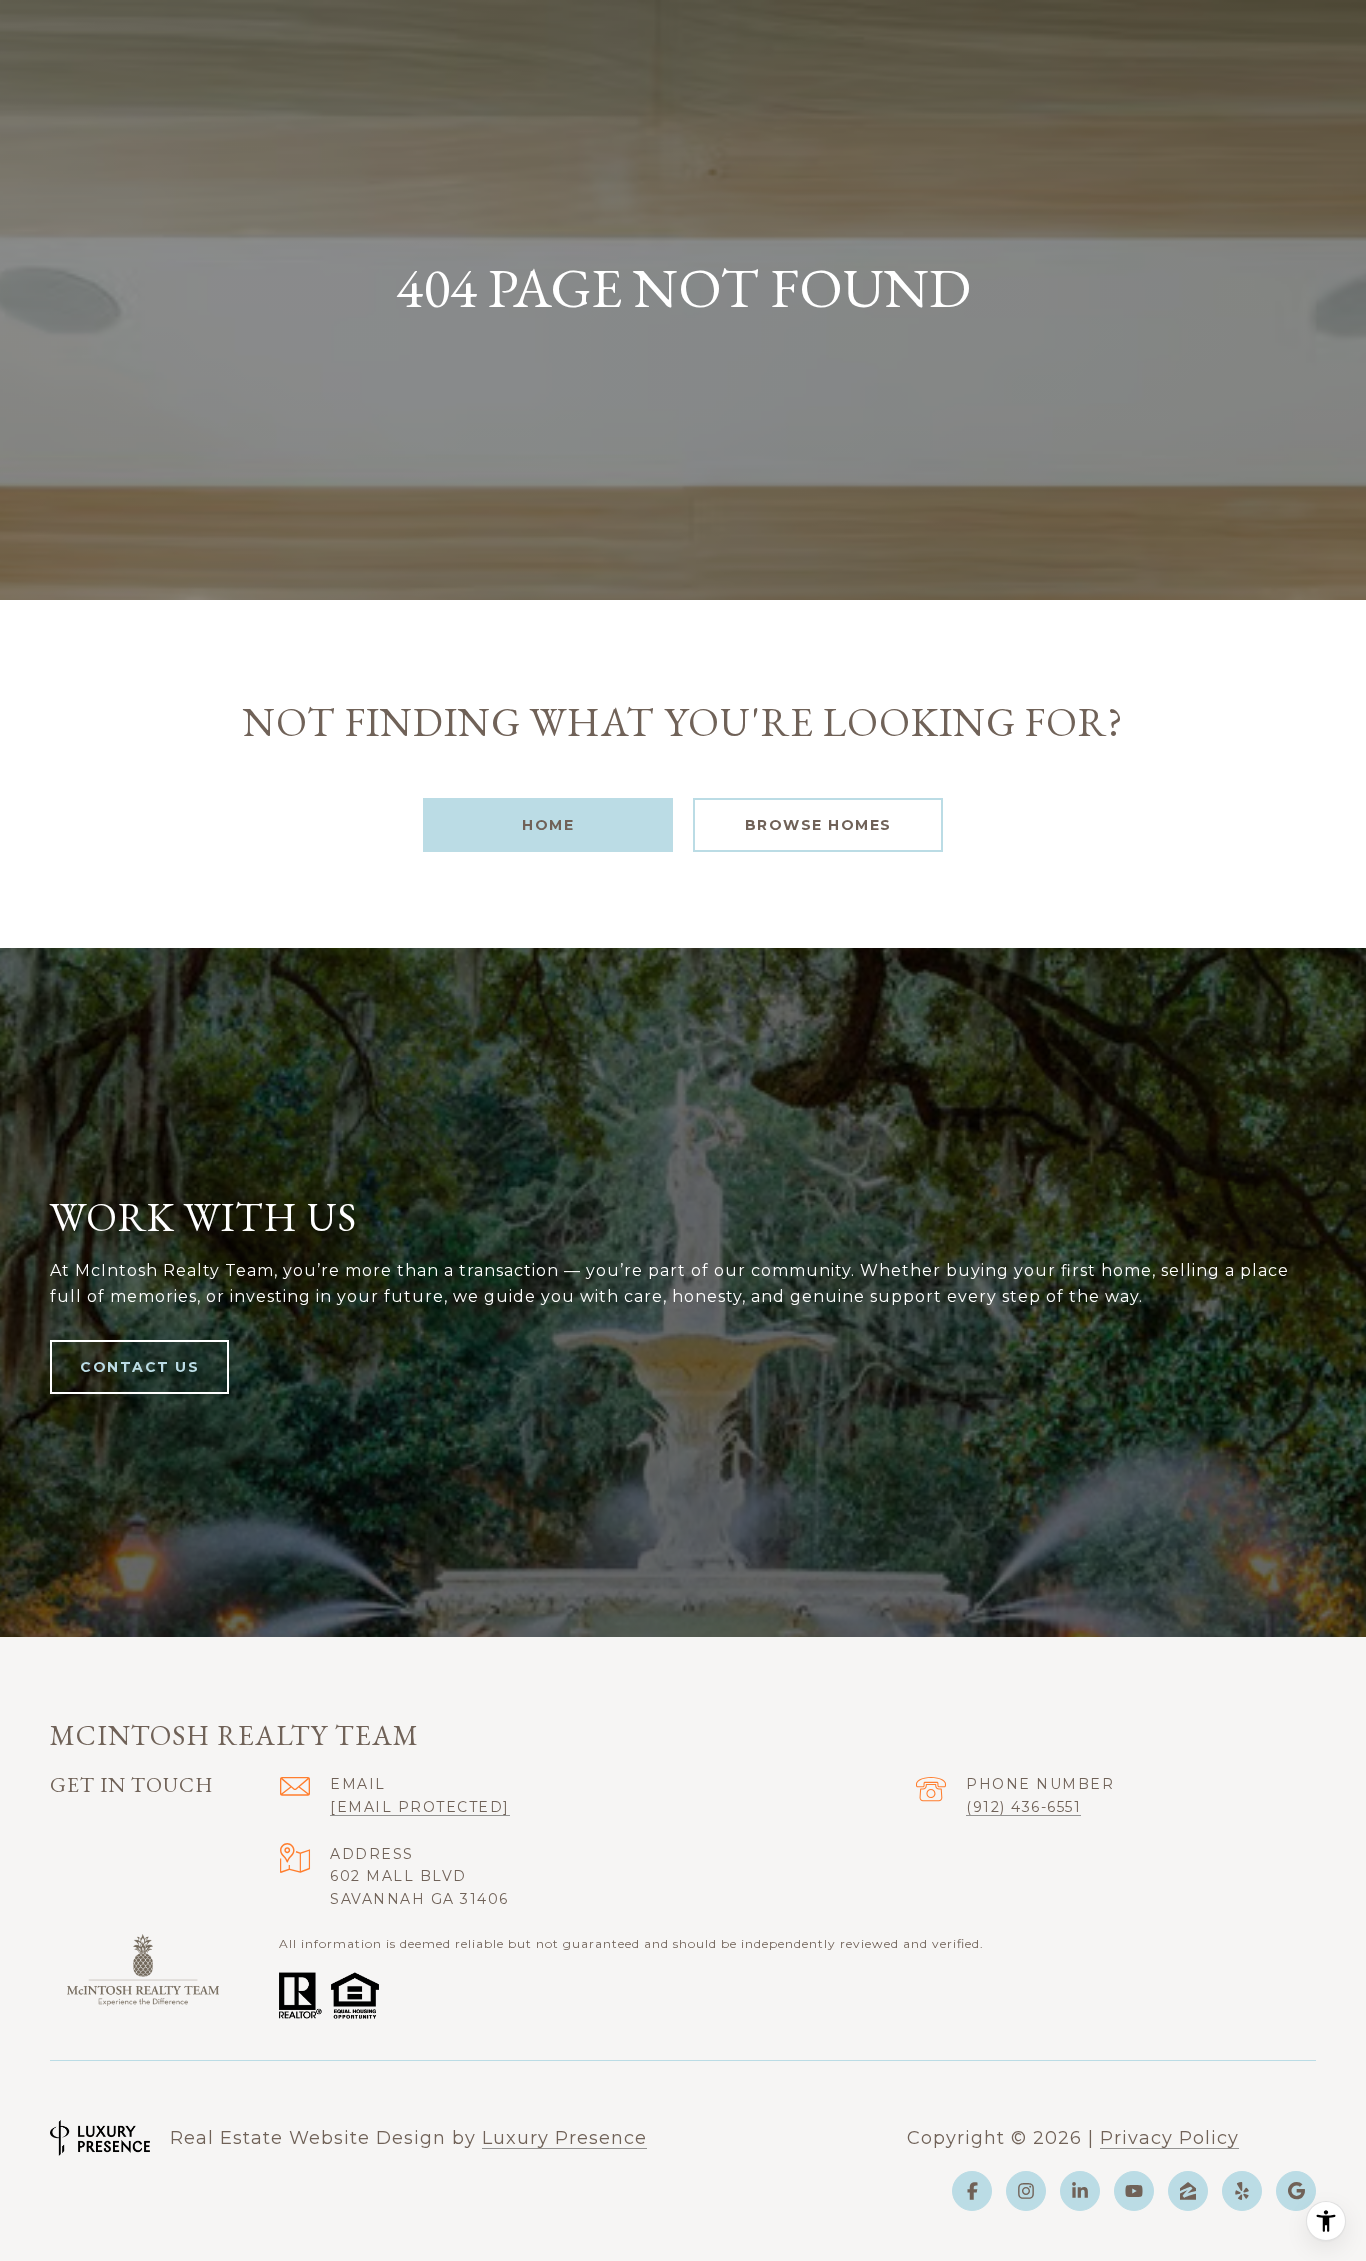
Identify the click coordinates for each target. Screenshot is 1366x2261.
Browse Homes (818, 825)
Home (548, 825)
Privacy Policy (1169, 2138)
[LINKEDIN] (1080, 2191)
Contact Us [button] (139, 1367)
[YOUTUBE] (1134, 2191)
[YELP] (1242, 2191)
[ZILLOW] (1188, 2191)
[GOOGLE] (1296, 2191)
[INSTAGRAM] (1026, 2191)
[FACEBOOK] (972, 2191)
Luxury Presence (564, 2138)
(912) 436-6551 (1023, 1807)
